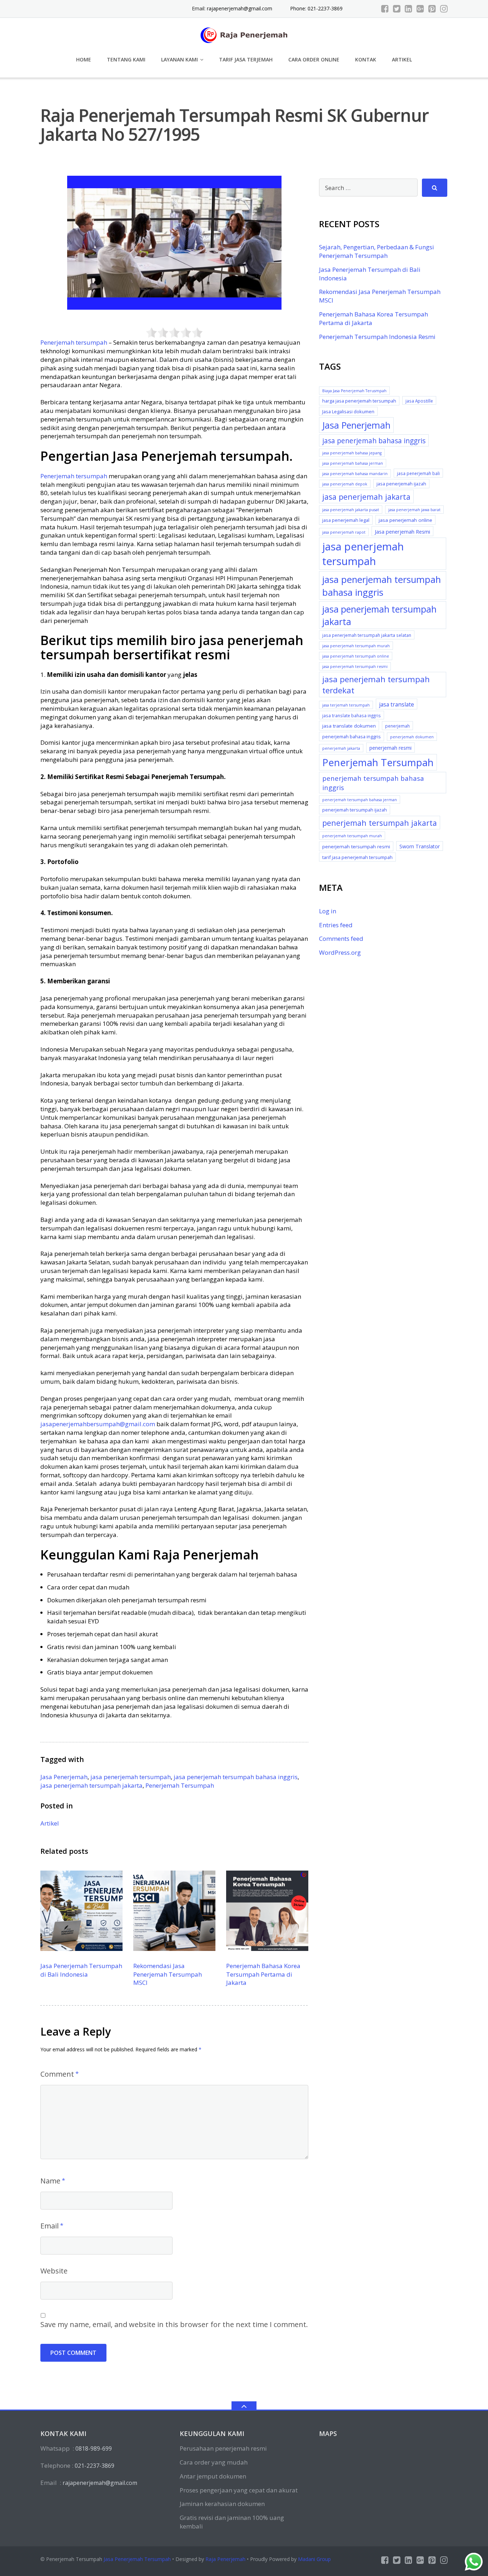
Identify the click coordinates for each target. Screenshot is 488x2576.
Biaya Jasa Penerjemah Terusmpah (354, 391)
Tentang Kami (126, 59)
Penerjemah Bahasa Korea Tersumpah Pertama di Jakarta (263, 1974)
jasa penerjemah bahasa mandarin (355, 474)
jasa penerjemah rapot (344, 532)
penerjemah (397, 726)
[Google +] (420, 9)
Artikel (402, 59)
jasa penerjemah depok (345, 484)
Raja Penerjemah (225, 2559)
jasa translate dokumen (349, 726)
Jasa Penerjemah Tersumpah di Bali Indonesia (81, 1970)
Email (49, 2226)
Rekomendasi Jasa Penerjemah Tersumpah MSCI (168, 1974)
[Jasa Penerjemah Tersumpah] (244, 34)
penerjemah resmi (390, 748)
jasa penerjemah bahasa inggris (374, 441)
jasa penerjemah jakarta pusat (351, 510)
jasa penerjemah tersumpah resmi (355, 667)
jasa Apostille (419, 401)
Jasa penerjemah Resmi (402, 531)
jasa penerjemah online (405, 520)
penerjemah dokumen (412, 737)
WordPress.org (340, 952)
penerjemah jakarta (341, 748)
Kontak (366, 59)
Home (84, 59)
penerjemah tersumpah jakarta (380, 823)
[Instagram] (444, 9)
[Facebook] (385, 9)
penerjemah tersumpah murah (352, 836)
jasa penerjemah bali (418, 473)
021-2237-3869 (94, 2466)
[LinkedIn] (409, 9)
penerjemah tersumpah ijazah (355, 810)
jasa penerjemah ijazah (401, 484)
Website (54, 2271)
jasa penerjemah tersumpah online (356, 656)
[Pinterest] (432, 9)
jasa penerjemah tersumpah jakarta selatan (367, 635)
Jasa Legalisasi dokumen (348, 411)
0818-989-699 (94, 2448)
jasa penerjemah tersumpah (131, 1777)
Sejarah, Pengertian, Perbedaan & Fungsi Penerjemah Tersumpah (377, 251)
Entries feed (336, 925)
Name (50, 2181)
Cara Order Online (314, 59)
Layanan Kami (180, 59)
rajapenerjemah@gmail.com (240, 8)
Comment (57, 2074)
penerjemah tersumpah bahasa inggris (373, 783)
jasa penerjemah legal (346, 520)
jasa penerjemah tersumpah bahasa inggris (236, 1777)
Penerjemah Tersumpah (180, 1785)
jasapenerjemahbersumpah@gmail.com (98, 1424)
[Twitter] (397, 9)
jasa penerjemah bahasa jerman (353, 463)
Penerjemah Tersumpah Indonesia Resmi (377, 337)
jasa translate (397, 704)
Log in (328, 911)
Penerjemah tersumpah (74, 342)
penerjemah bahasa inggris (352, 737)
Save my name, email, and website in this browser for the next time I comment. (174, 2324)
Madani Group (314, 2559)
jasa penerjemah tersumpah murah (356, 646)
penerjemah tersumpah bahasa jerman (360, 800)
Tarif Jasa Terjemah (246, 59)
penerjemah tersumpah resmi (356, 847)
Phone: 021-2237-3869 (316, 8)
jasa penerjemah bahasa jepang (352, 453)
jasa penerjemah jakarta (366, 497)
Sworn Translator (420, 846)
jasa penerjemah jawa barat (414, 510)
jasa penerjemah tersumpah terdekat (376, 685)
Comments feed (341, 938)
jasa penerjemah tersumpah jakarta (91, 1785)
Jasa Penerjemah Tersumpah (137, 2559)
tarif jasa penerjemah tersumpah (357, 857)
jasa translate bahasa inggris (352, 715)
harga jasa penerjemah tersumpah (359, 401)
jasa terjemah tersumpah (346, 705)
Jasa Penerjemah (64, 1777)
